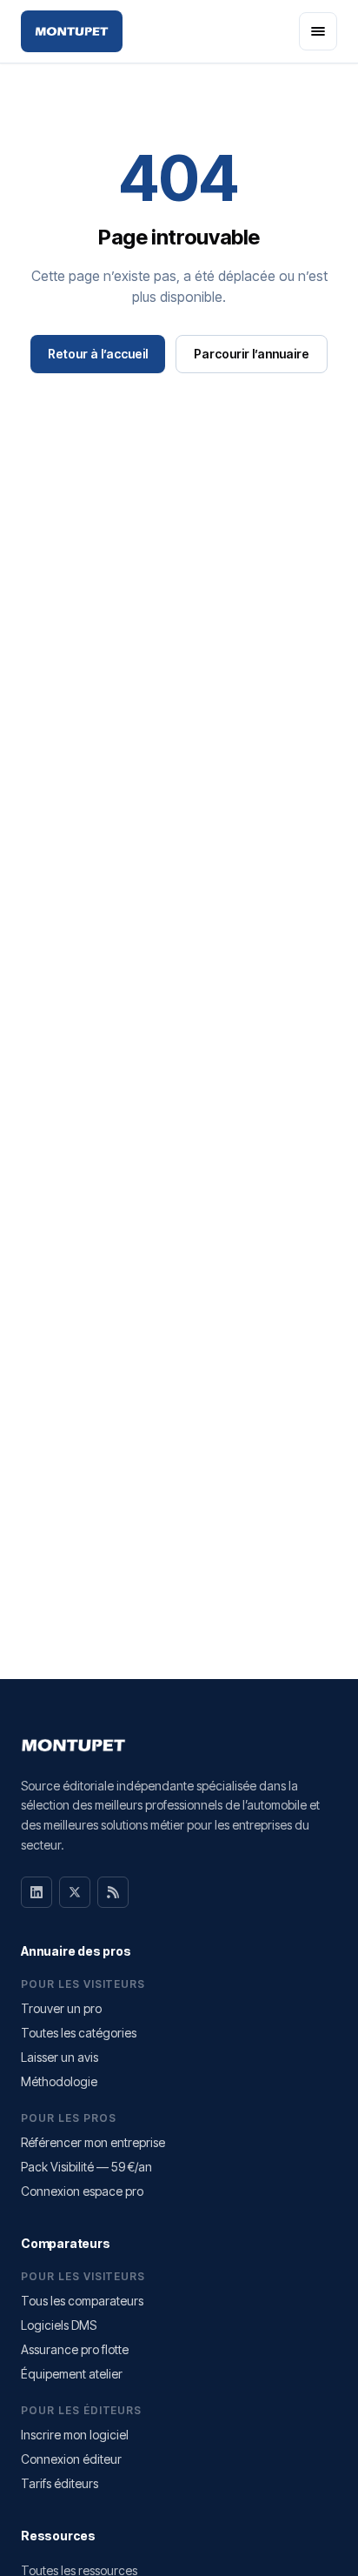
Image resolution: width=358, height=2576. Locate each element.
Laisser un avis (60, 2057)
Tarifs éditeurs (60, 2483)
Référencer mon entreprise (93, 2142)
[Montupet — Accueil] (72, 31)
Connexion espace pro (82, 2191)
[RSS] (113, 1892)
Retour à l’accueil (98, 354)
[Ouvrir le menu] (318, 31)
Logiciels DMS (59, 2325)
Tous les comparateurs (82, 2301)
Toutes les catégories (79, 2033)
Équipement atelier (72, 2374)
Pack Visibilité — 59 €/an (86, 2167)
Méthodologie (59, 2081)
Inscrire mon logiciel (75, 2435)
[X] (75, 1892)
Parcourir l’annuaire (252, 354)
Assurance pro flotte (75, 2349)
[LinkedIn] (36, 1892)
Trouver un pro (61, 2008)
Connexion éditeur (71, 2459)
